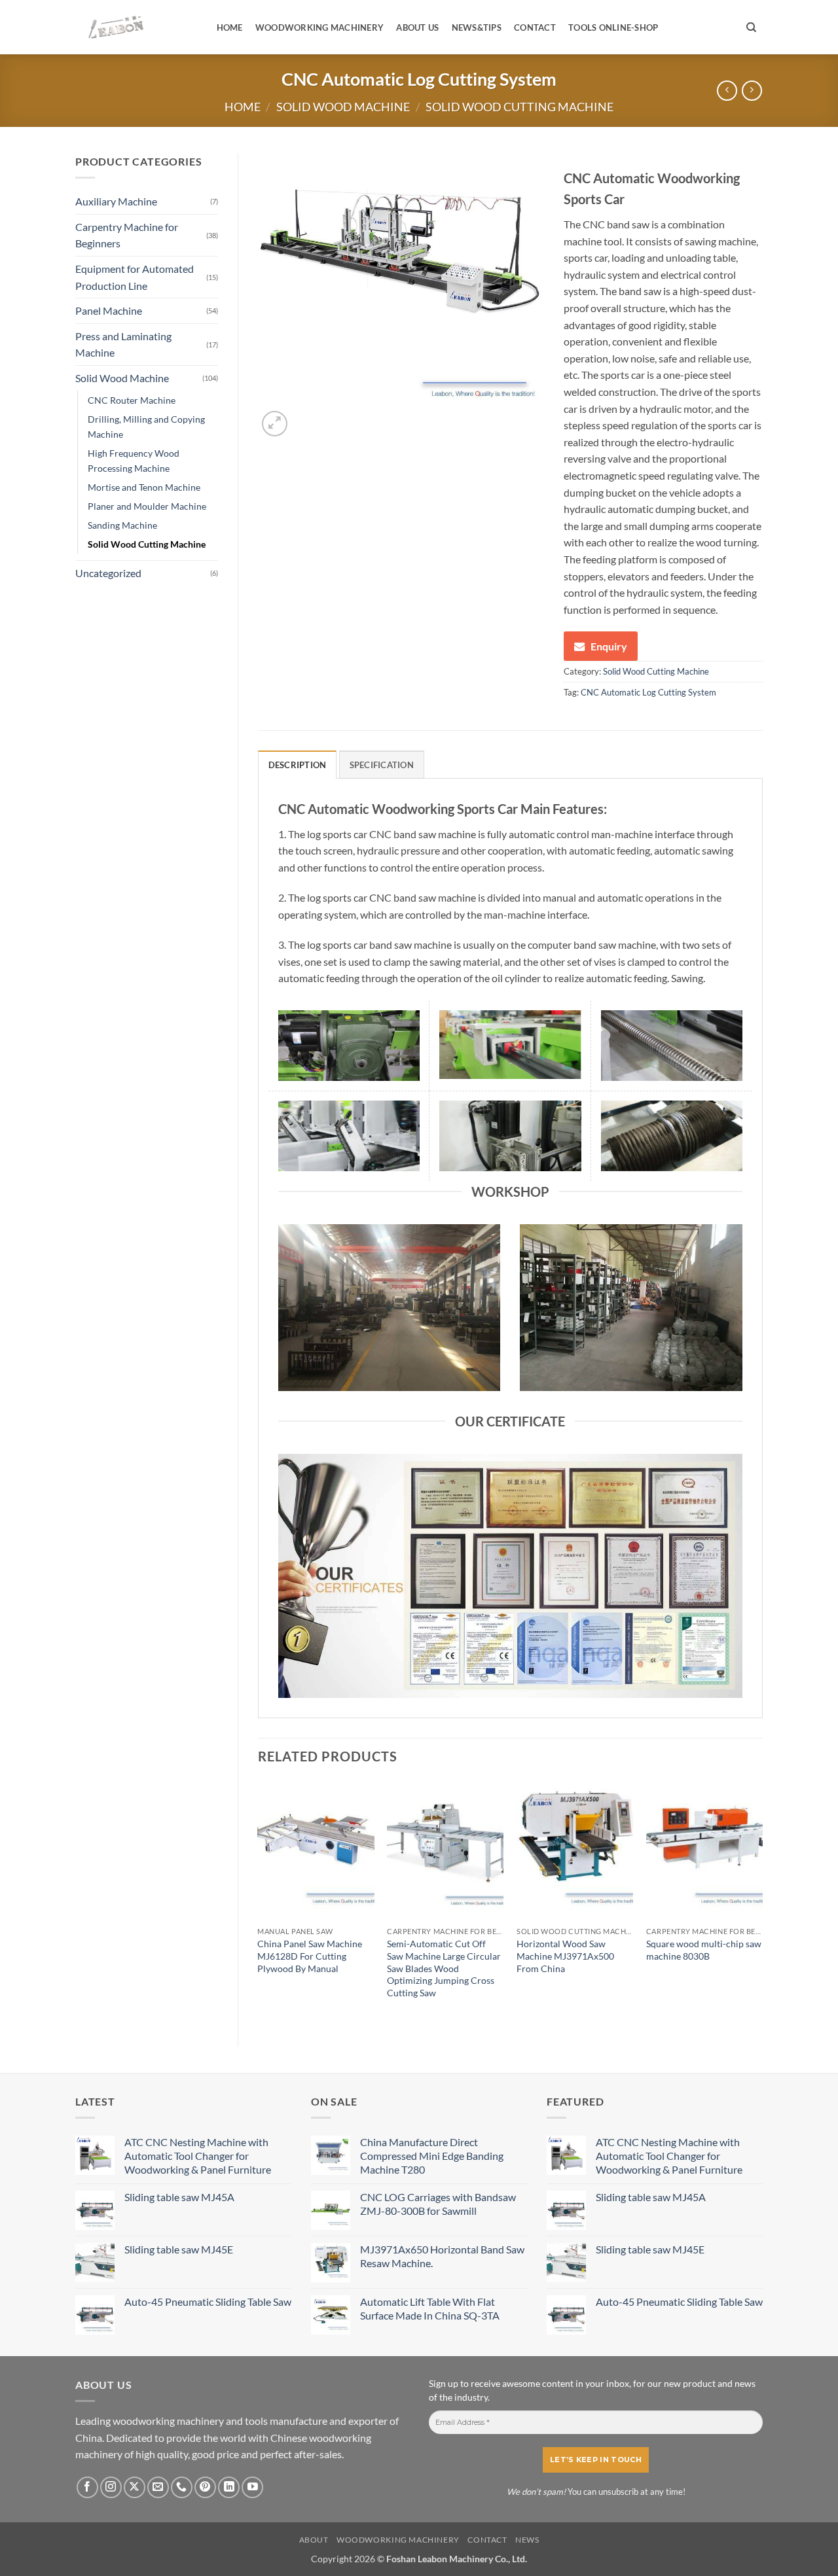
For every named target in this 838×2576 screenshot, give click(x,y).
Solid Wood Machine (343, 107)
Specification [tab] (382, 765)
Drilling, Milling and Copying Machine (146, 427)
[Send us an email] (158, 2487)
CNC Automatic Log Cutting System (648, 692)
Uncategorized (108, 573)
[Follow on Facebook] (87, 2487)
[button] (275, 424)
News (527, 2540)
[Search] (751, 27)
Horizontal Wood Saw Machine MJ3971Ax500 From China (565, 1956)
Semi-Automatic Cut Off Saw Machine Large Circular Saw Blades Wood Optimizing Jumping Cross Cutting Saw (444, 1968)
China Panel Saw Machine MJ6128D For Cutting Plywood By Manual (310, 1956)
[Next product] (727, 91)
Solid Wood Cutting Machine (519, 107)
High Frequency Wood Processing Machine (134, 461)
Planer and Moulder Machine (147, 506)
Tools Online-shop (613, 27)
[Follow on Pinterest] (205, 2487)
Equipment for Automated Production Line (135, 277)
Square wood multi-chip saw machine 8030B (704, 1950)
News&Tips (477, 27)
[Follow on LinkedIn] (229, 2487)
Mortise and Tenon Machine (144, 487)
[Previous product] (752, 91)
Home (230, 27)
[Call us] (182, 2487)
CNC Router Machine (132, 400)
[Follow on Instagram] (111, 2487)
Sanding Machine (122, 525)
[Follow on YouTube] (252, 2487)
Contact (535, 27)
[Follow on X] (135, 2487)
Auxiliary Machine (116, 201)
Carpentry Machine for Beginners (127, 235)
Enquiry (609, 646)
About (314, 2540)
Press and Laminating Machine (123, 344)
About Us (417, 27)
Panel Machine (109, 310)
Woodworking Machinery (319, 27)
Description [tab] (298, 765)
